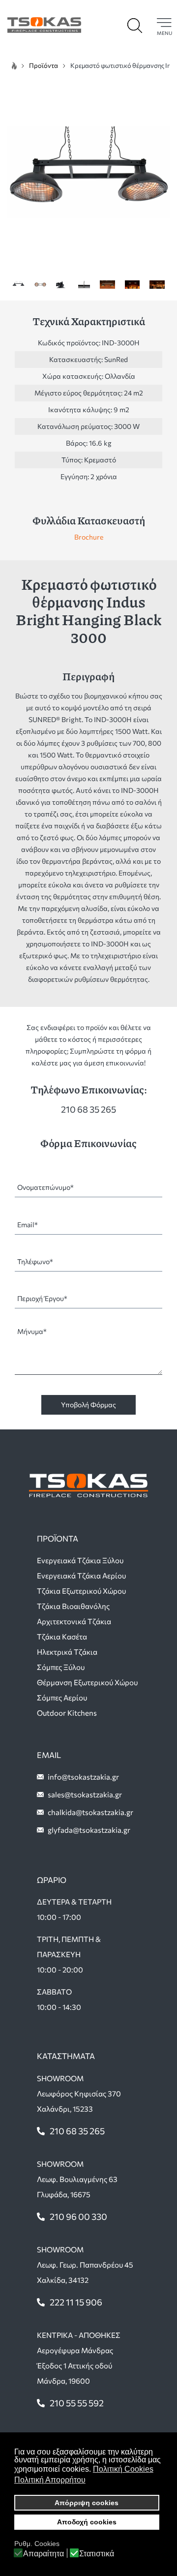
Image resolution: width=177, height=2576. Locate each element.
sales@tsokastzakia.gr (85, 1794)
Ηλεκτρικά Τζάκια (67, 1652)
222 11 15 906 (76, 2302)
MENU (164, 33)
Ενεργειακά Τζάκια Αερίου (81, 1576)
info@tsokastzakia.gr (83, 1777)
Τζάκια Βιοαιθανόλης (73, 1606)
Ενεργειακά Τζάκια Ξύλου (80, 1560)
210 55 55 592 (77, 2403)
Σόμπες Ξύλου (61, 1667)
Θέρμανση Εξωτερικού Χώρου (87, 1682)
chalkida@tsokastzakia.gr (90, 1812)
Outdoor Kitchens (67, 1713)
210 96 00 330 (78, 2216)
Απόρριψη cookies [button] (87, 2503)
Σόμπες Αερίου (62, 1697)
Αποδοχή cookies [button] (87, 2522)
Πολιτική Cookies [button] (123, 2469)
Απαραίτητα (44, 2554)
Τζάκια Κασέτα (62, 1637)
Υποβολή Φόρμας (88, 1405)
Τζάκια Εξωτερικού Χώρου (81, 1591)
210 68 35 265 (88, 1109)
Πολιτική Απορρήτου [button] (50, 2480)
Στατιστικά (97, 2554)
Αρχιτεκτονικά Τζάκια (74, 1621)
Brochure (89, 537)
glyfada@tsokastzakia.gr (89, 1830)
